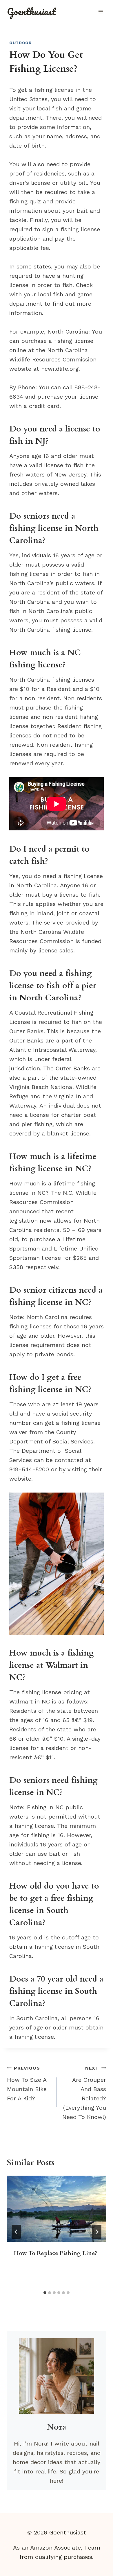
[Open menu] (101, 11)
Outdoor (21, 43)
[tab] (45, 2293)
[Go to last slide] (16, 2232)
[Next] (97, 2232)
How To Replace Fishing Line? (55, 2253)
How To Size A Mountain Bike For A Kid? (27, 2084)
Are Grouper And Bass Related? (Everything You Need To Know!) (84, 2093)
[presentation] (57, 2209)
